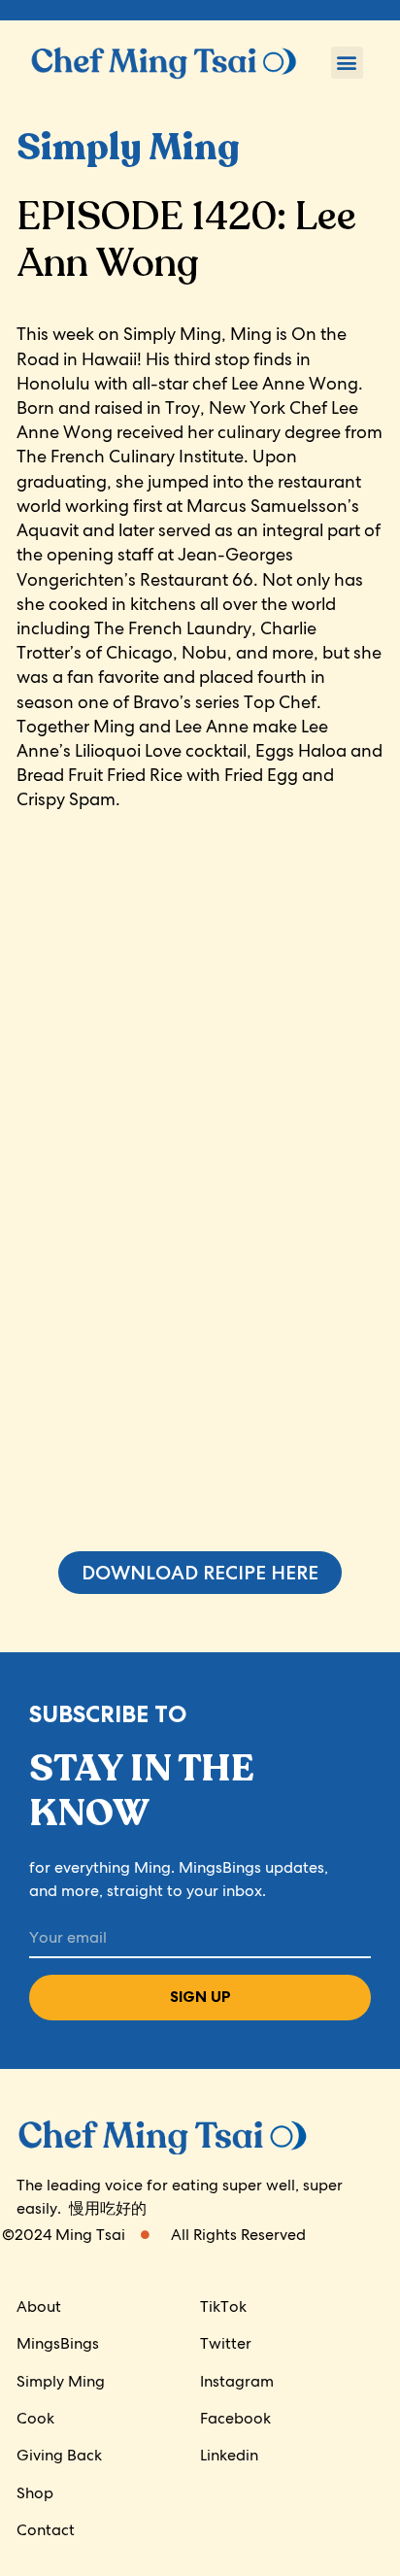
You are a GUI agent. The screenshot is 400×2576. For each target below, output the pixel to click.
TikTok (223, 2306)
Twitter (226, 2343)
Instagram (237, 2381)
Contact (46, 2530)
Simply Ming (61, 2381)
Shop (35, 2493)
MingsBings (58, 2343)
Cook (35, 2418)
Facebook (235, 2418)
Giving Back (59, 2455)
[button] (347, 63)
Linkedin (229, 2455)
